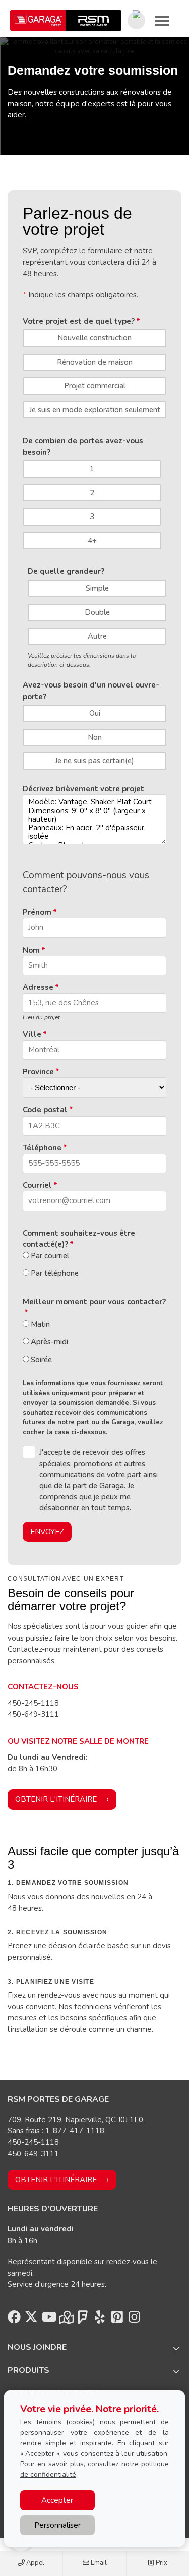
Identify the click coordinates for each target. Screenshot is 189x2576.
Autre (97, 636)
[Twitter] (31, 2320)
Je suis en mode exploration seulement (95, 410)
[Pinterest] (117, 2320)
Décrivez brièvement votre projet (83, 789)
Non (95, 737)
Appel (35, 2563)
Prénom (37, 912)
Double (97, 612)
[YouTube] (48, 2320)
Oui (95, 713)
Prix (161, 2563)
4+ (92, 541)
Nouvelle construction (94, 338)
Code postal (45, 1110)
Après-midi (49, 1342)
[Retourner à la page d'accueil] (66, 20)
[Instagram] (134, 2320)
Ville (32, 1034)
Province (38, 1072)
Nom (31, 950)
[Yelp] (100, 2320)
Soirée (41, 1360)
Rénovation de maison (95, 362)
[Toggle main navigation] (162, 21)
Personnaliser (57, 2525)
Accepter (57, 2500)
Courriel (37, 1185)
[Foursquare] (83, 2320)
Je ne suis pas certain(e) (94, 761)
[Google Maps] (66, 2320)
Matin (40, 1324)
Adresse (38, 987)
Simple (97, 588)
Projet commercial (95, 386)
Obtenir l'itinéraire (56, 1799)
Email (98, 2563)
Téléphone (42, 1148)
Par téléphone (55, 1273)
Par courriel (50, 1256)
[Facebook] (14, 2320)
